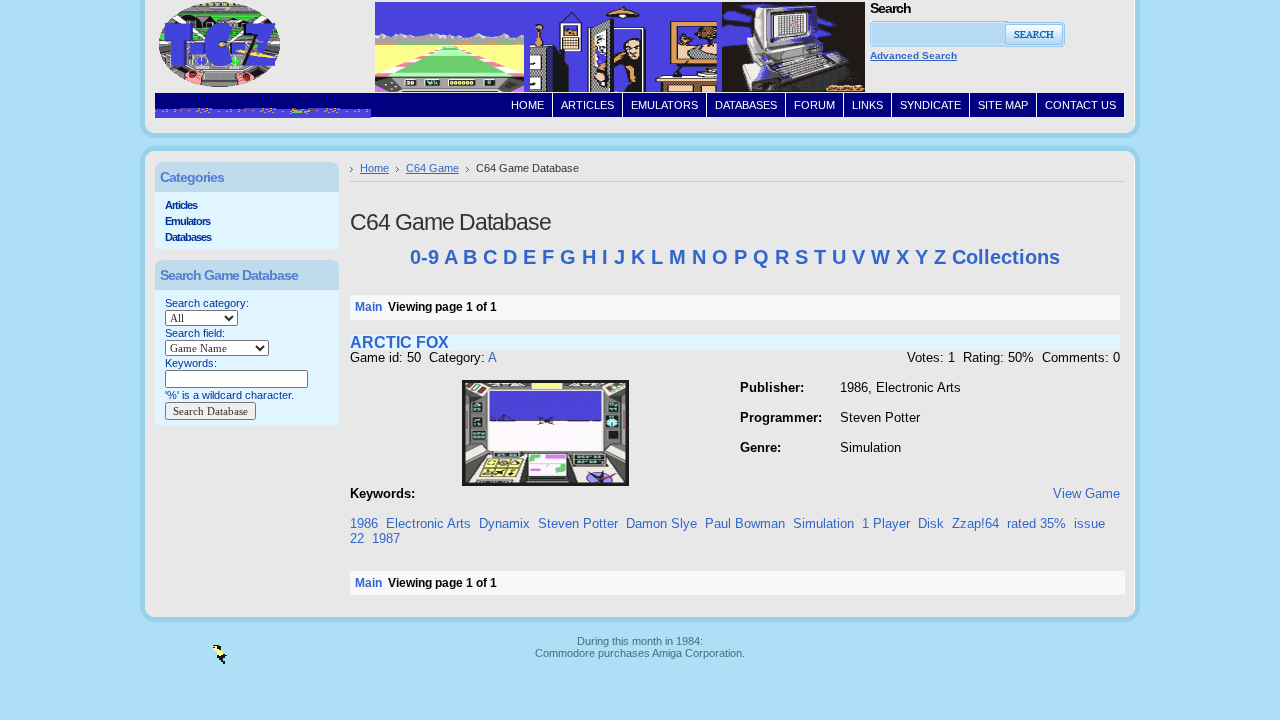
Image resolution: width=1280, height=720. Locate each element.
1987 (386, 538)
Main (368, 307)
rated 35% (1036, 523)
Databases (188, 237)
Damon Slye (661, 523)
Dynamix (504, 523)
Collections (1006, 257)
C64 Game (432, 168)
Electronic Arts (428, 523)
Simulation (823, 523)
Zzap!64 (975, 523)
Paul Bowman (745, 523)
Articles (181, 205)
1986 (364, 523)
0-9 (424, 257)
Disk (931, 523)
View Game (1086, 493)
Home (374, 168)
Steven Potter (578, 523)
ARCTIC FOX (399, 342)
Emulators (187, 221)
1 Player (886, 523)
